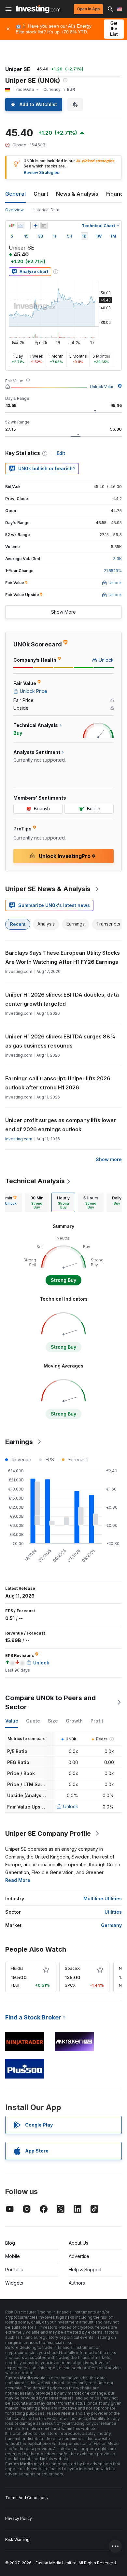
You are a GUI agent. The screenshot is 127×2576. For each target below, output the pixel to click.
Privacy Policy (19, 2518)
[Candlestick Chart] (12, 226)
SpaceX (72, 1968)
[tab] (37, 1202)
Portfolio (14, 2269)
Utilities (113, 1912)
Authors (77, 2283)
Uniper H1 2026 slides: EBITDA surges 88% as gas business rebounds (60, 1041)
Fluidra (17, 1968)
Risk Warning (17, 2539)
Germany (111, 1925)
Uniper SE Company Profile (48, 1834)
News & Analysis (77, 194)
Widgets (14, 2283)
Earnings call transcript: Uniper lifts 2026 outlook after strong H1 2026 (58, 1083)
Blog (10, 2243)
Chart (41, 194)
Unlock (71, 1806)
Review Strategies (42, 172)
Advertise (79, 2256)
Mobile (13, 2256)
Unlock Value (102, 387)
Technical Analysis (35, 1181)
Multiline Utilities (103, 1899)
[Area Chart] (21, 226)
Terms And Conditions (27, 2498)
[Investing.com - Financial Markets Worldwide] (38, 9)
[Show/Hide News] (44, 226)
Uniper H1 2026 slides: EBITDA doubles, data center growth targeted (62, 999)
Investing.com (19, 1139)
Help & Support (85, 2269)
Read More (18, 1880)
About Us (78, 2243)
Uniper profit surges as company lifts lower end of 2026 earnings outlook (61, 1125)
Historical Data (45, 210)
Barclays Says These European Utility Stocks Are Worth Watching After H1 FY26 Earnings (63, 957)
